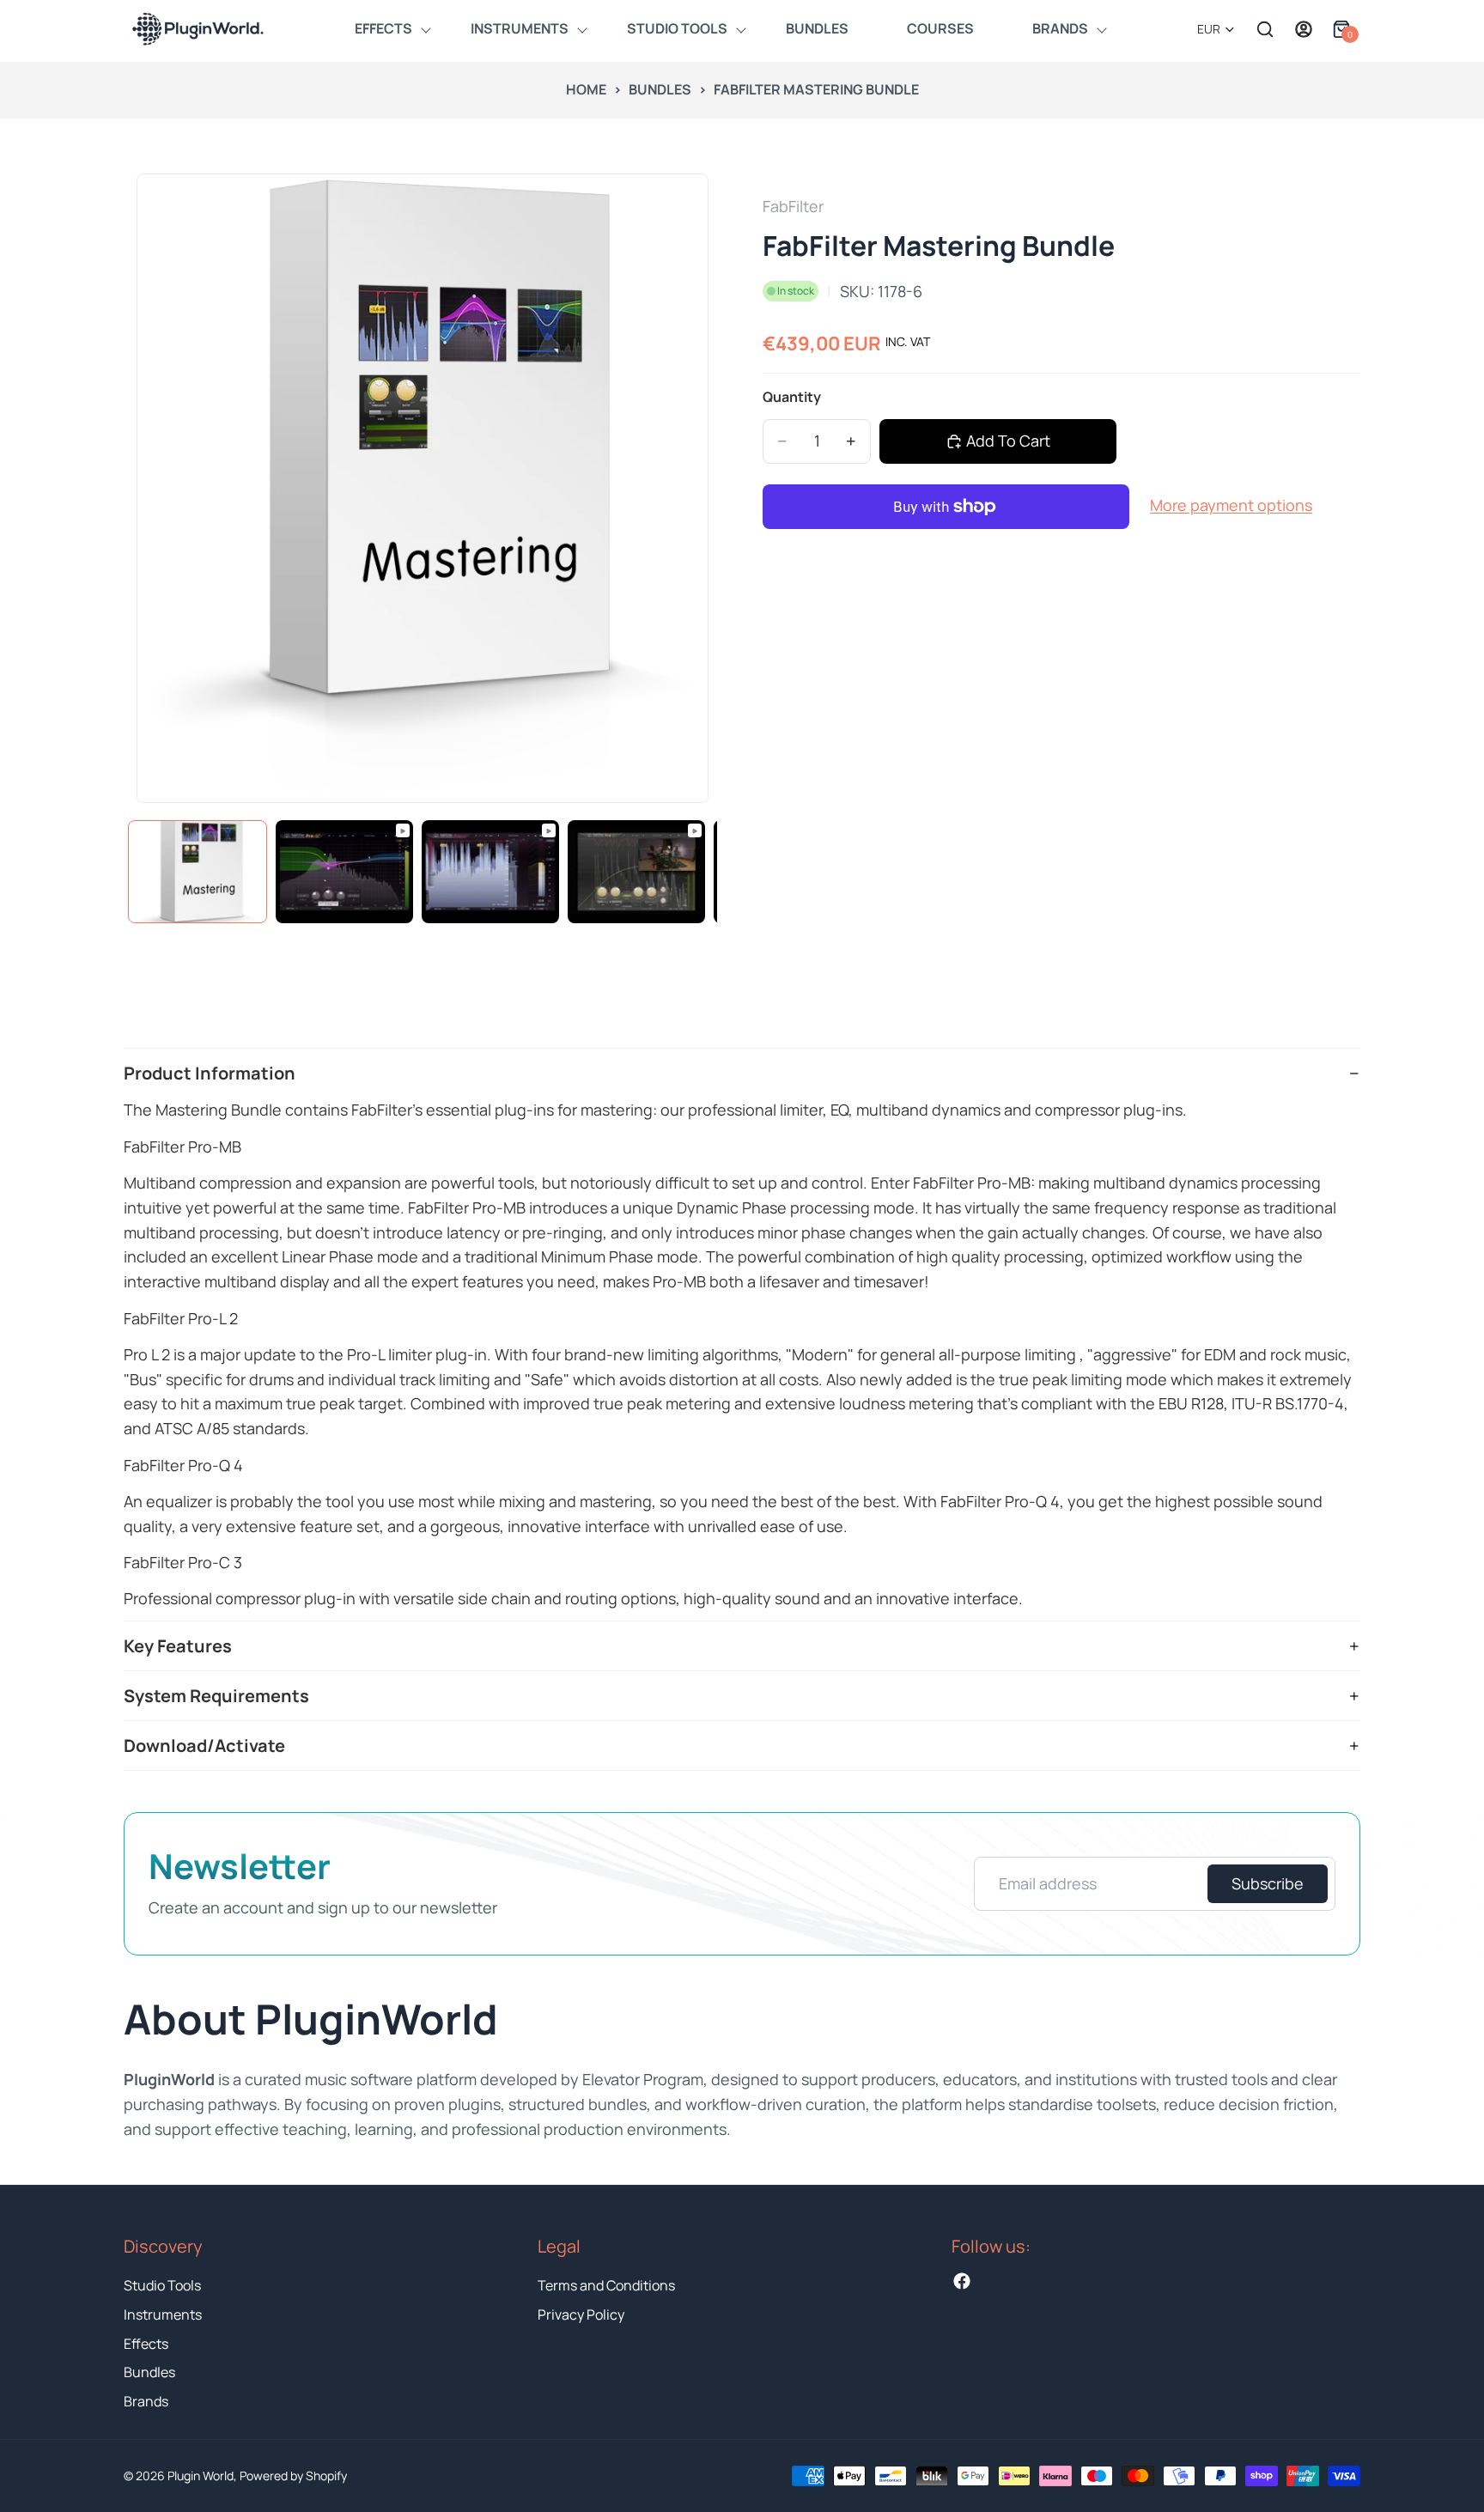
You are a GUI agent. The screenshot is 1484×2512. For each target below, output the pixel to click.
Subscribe (1268, 1883)
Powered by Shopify (293, 2476)
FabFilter (793, 206)
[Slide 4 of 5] (636, 872)
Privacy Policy (581, 2314)
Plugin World (201, 2476)
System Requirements (216, 1696)
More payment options (1231, 505)
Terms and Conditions (606, 2285)
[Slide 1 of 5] (198, 872)
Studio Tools (162, 2285)
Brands (146, 2401)
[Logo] (197, 29)
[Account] (1304, 29)
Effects (146, 2344)
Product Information (210, 1073)
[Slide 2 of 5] (344, 872)
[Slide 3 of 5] (490, 872)
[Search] (1265, 29)
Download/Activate (204, 1746)
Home (586, 89)
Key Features (178, 1646)
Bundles (660, 89)
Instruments (163, 2314)
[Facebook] (962, 2281)
